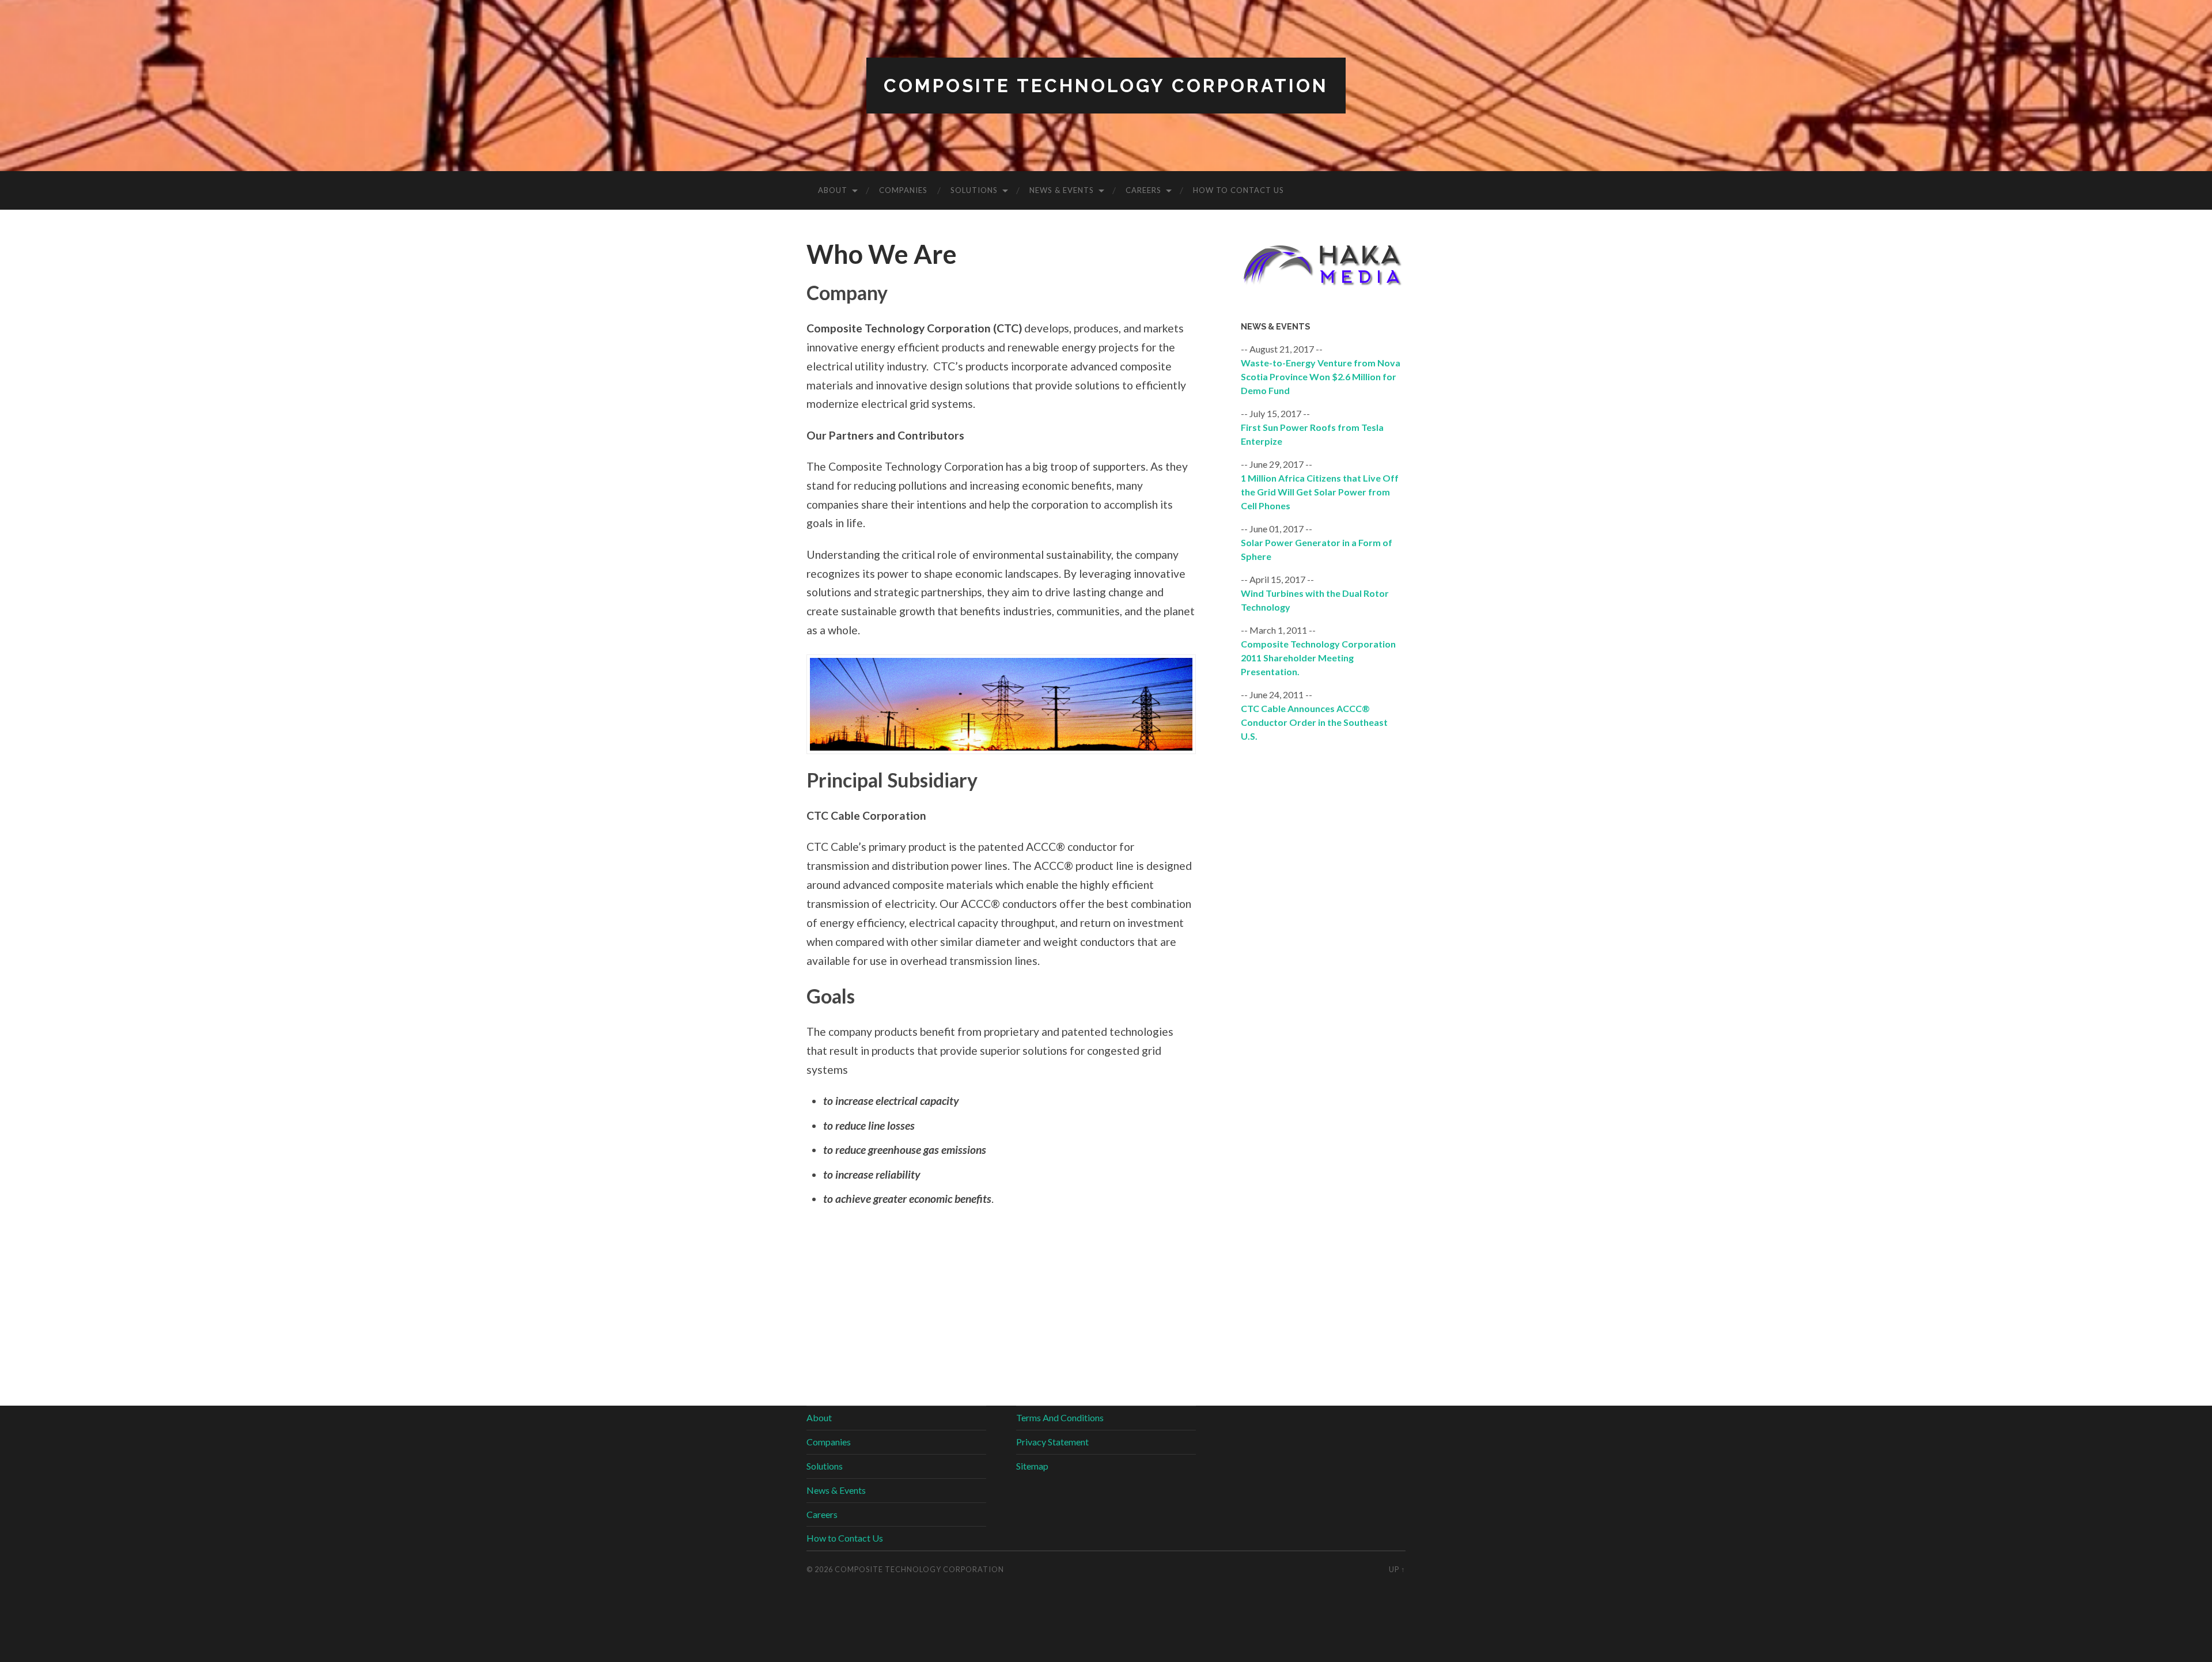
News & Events (1062, 190)
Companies (903, 190)
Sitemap (1032, 1466)
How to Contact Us (1238, 190)
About (833, 190)
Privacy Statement (1052, 1442)
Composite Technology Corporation (1106, 86)
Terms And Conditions (1060, 1417)
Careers (1143, 190)
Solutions (974, 190)
